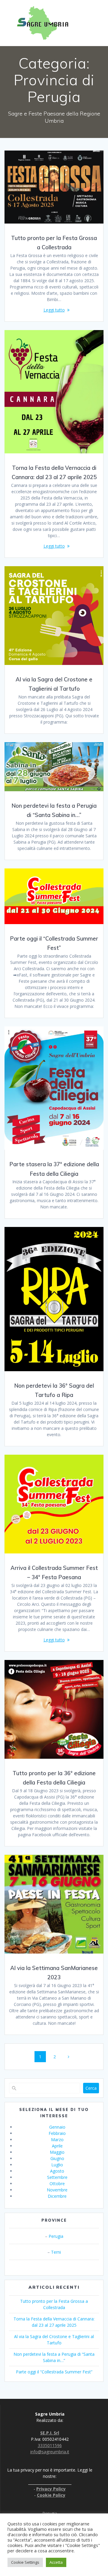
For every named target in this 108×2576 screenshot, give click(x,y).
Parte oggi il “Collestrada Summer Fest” (54, 2372)
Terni (56, 2252)
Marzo (57, 2140)
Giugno (57, 2158)
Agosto (57, 2171)
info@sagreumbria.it (50, 2452)
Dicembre (57, 2196)
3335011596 (50, 2445)
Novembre (57, 2190)
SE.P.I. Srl (50, 2433)
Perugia (56, 2236)
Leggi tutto (54, 310)
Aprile (57, 2146)
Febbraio (57, 2133)
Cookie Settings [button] (25, 2562)
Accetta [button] (56, 2562)
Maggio (57, 2152)
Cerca (91, 2088)
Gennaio (57, 2127)
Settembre (57, 2177)
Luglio (57, 2165)
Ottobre (57, 2184)
